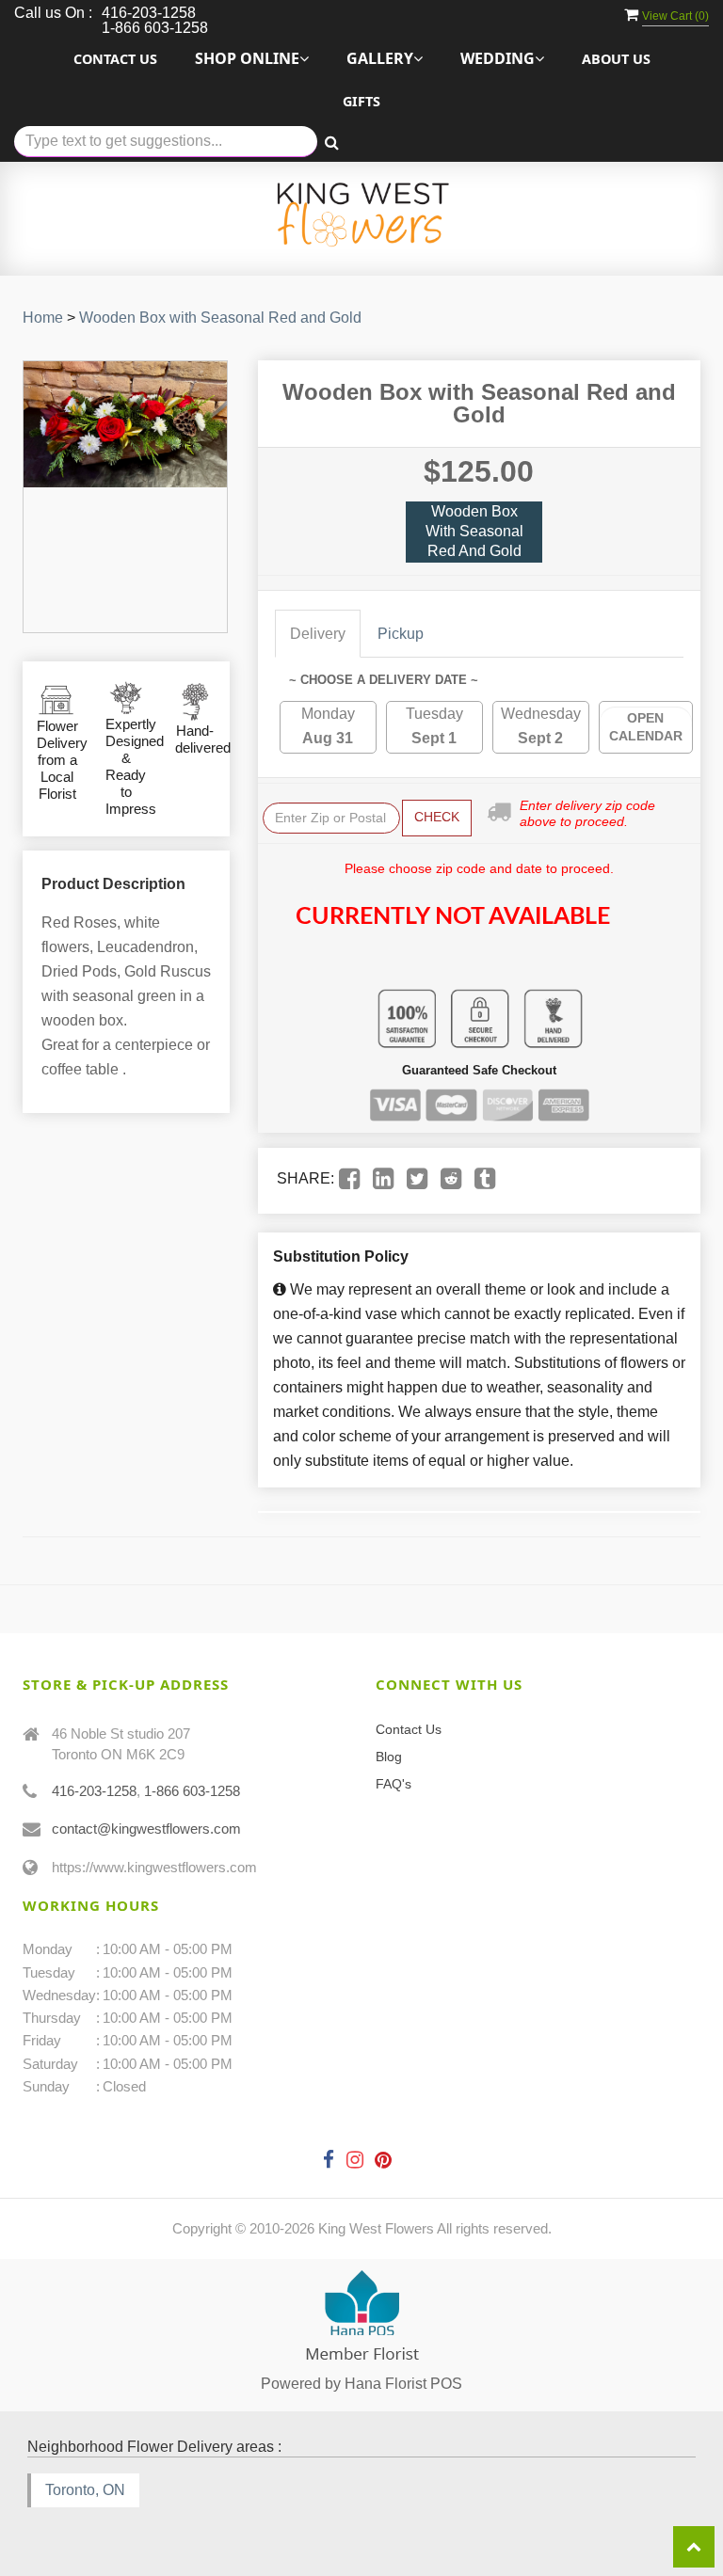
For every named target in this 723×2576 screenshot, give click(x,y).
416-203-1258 (94, 1791)
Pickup (401, 634)
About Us (616, 59)
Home (43, 318)
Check (437, 817)
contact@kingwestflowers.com (146, 1829)
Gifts (361, 101)
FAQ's (394, 1784)
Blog (389, 1757)
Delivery (318, 634)
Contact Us (115, 59)
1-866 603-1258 (192, 1791)
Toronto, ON (85, 2490)
